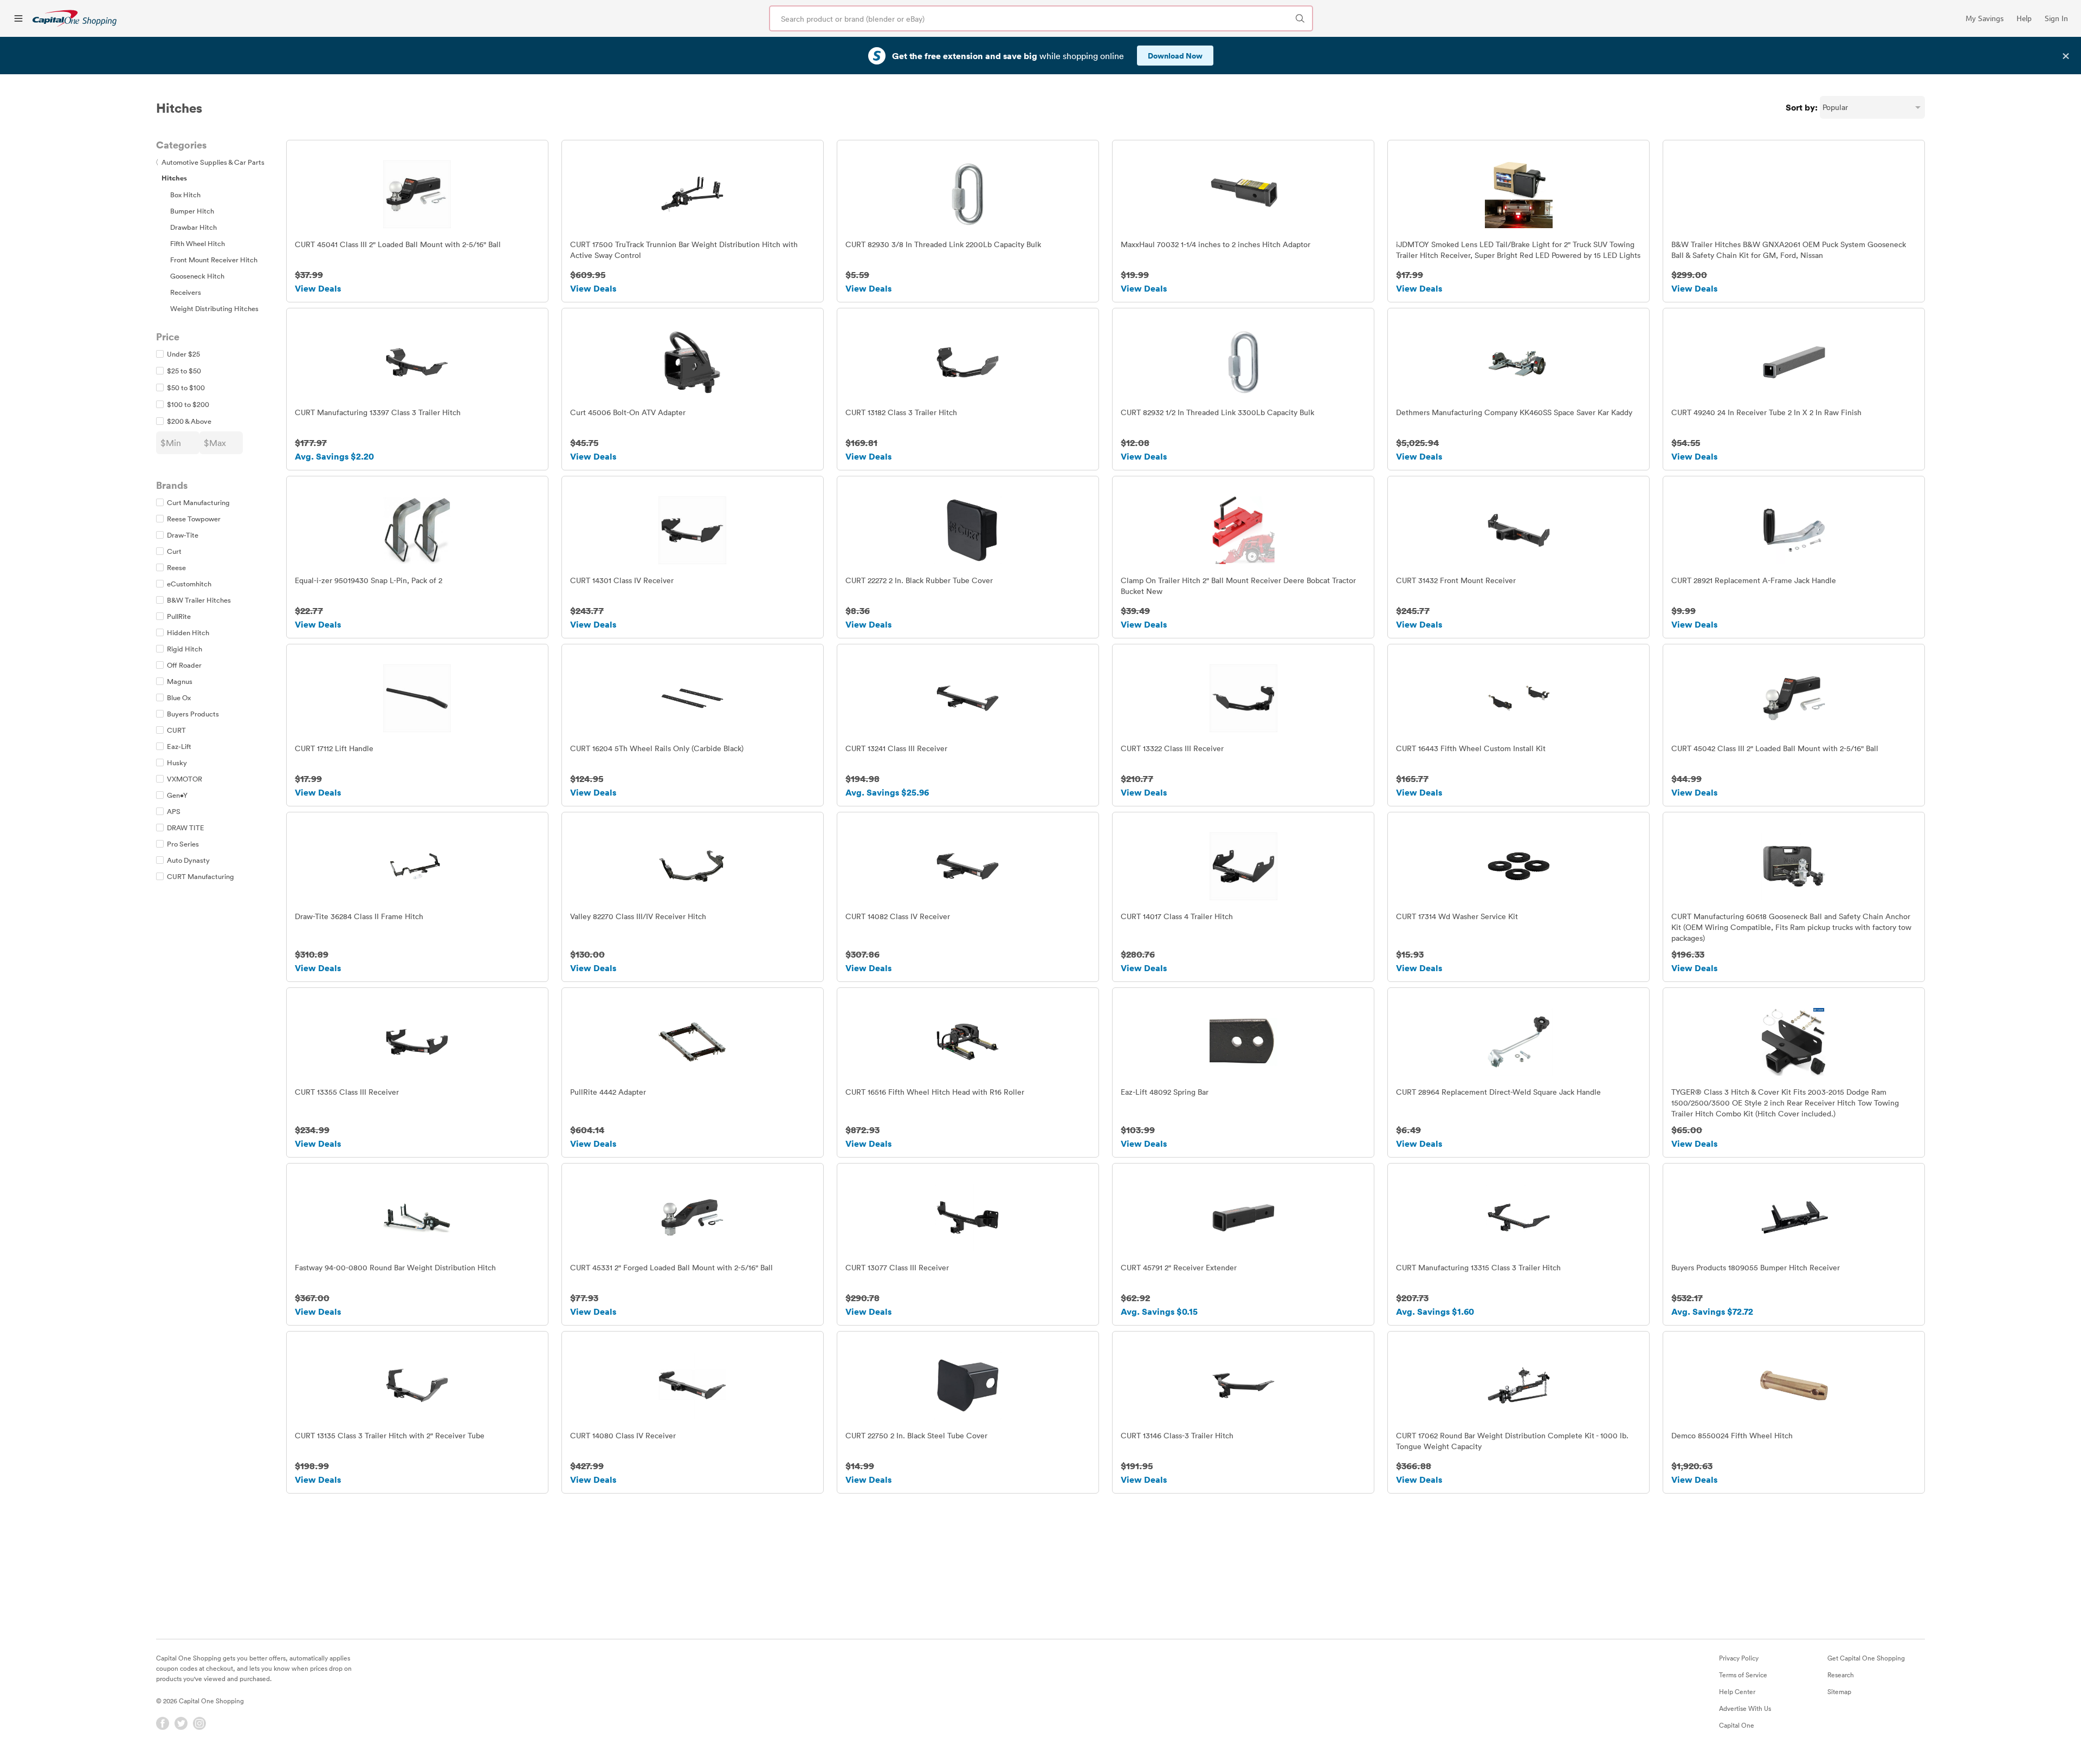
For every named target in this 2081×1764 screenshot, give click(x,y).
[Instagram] (199, 1723)
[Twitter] (181, 1723)
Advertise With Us (1745, 1708)
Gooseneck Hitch (197, 276)
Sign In (2056, 18)
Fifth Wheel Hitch (198, 243)
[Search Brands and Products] (1300, 18)
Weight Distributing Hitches (214, 308)
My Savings (1985, 18)
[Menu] (18, 18)
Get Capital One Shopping (1866, 1658)
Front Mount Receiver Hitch (214, 260)
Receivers (186, 292)
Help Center (1737, 1691)
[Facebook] (163, 1723)
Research (1841, 1675)
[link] (75, 18)
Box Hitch (185, 195)
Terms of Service (1743, 1675)
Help (2024, 18)
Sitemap (1839, 1691)
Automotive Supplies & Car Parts (210, 162)
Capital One (1737, 1725)
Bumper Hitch (192, 211)
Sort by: (1802, 107)
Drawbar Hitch (193, 227)
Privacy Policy (1739, 1658)
